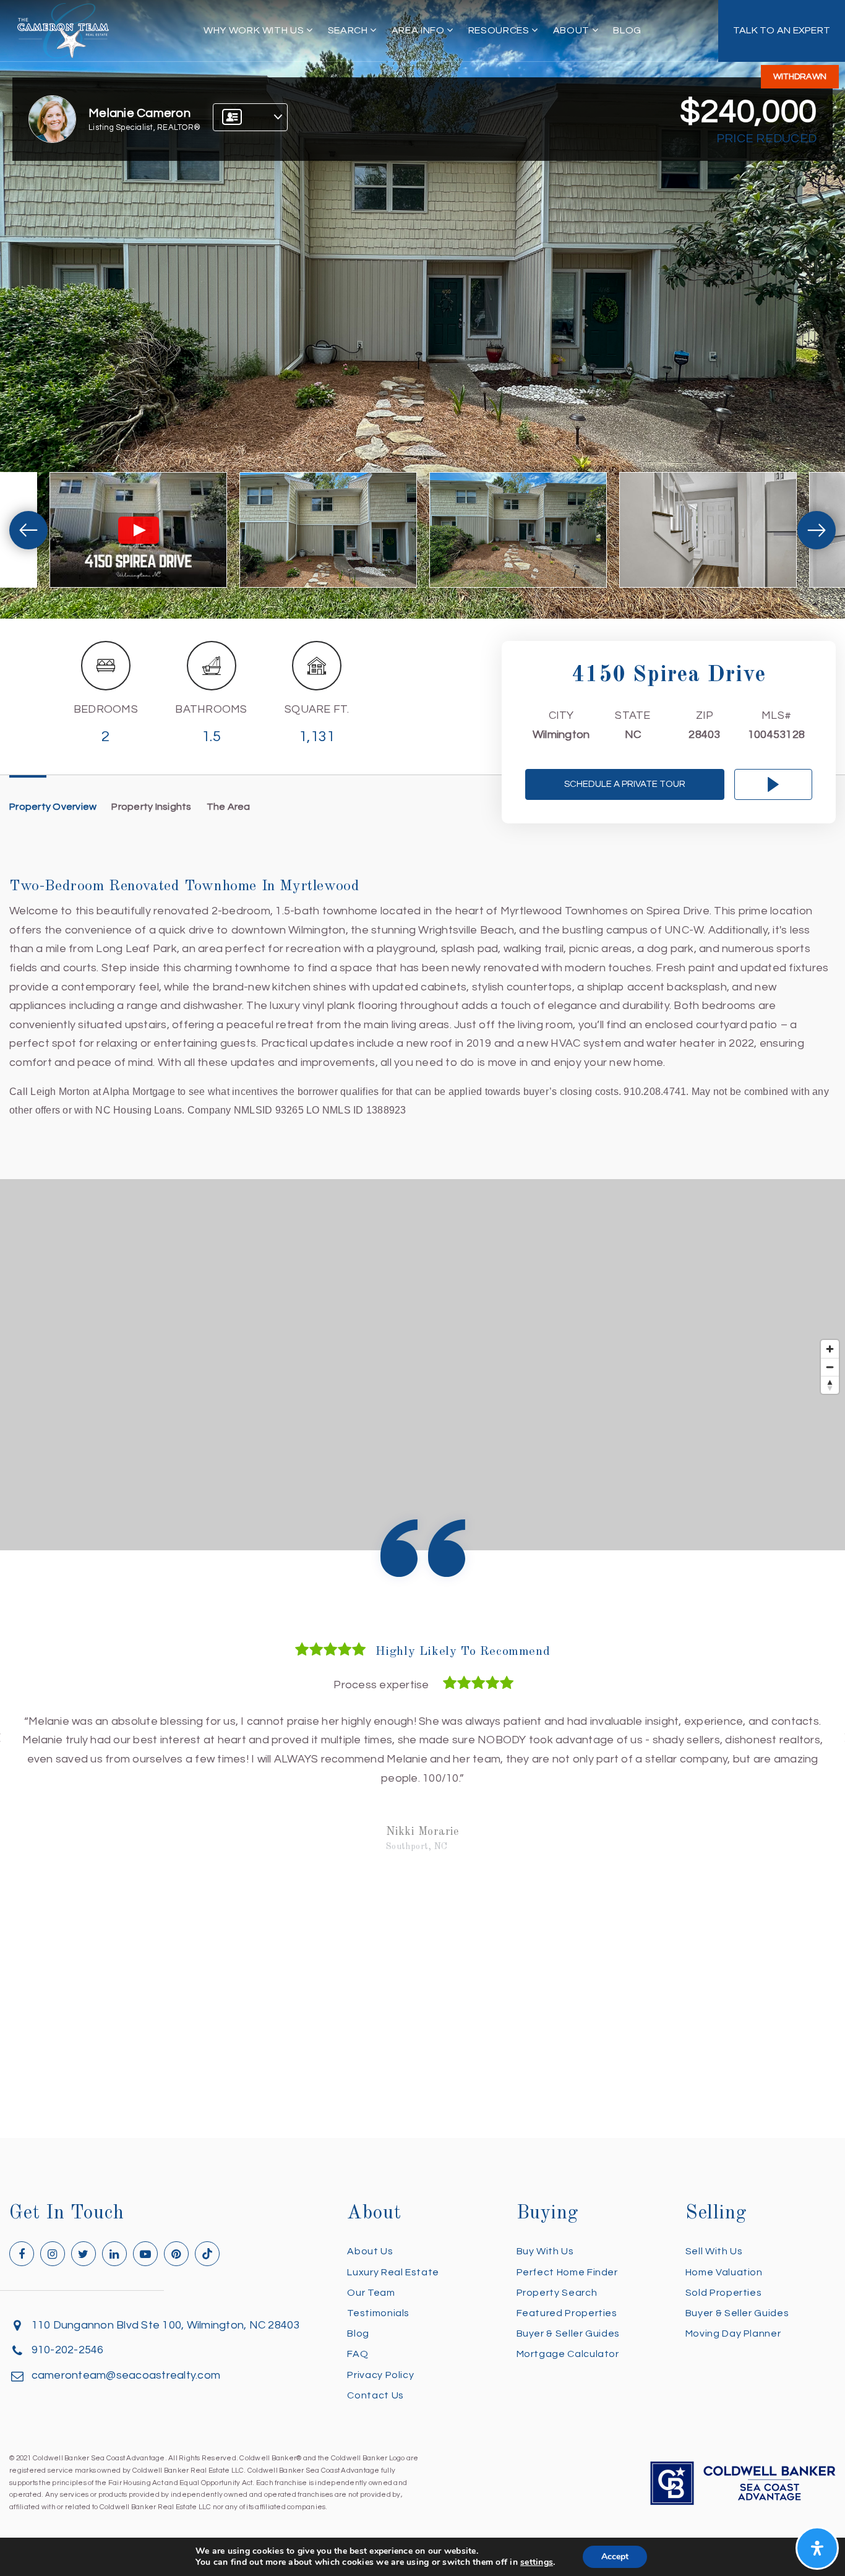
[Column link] (782, 31)
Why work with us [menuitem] (255, 30)
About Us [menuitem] (370, 2251)
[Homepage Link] (63, 30)
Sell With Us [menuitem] (714, 2251)
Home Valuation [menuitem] (724, 2272)
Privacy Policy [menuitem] (380, 2375)
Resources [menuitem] (500, 30)
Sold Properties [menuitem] (724, 2293)
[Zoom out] (830, 1367)
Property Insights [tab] (151, 807)
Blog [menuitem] (627, 30)
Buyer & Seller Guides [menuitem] (568, 2333)
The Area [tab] (229, 807)
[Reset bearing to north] (830, 1385)
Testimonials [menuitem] (378, 2313)
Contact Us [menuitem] (375, 2395)
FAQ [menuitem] (358, 2354)
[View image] (328, 530)
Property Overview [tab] (53, 807)
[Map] (422, 1365)
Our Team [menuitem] (371, 2293)
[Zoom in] (830, 1349)
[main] (422, 1069)
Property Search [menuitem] (557, 2293)
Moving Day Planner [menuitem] (733, 2333)
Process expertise (381, 1685)
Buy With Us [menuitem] (545, 2251)
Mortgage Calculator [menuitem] (568, 2354)
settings (537, 2562)
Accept (615, 2557)
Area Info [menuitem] (419, 30)
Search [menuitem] (349, 30)
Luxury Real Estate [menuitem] (393, 2272)
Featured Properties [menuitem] (567, 2313)
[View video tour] (773, 784)
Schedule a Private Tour (625, 784)
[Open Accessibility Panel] (817, 2548)
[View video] (138, 530)
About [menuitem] (573, 30)
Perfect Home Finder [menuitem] (567, 2272)
